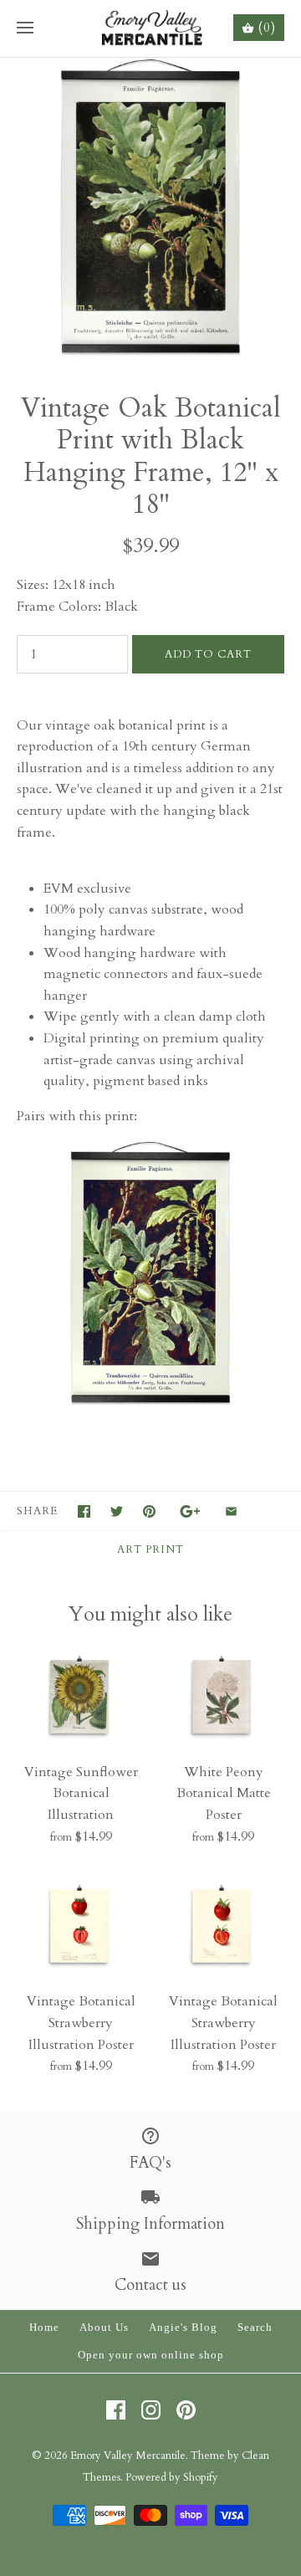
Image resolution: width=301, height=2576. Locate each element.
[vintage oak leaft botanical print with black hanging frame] (150, 1404)
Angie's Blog (183, 2328)
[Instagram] (151, 2410)
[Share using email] (231, 1511)
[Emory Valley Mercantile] (151, 28)
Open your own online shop (151, 2355)
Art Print (150, 1549)
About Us (104, 2328)
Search (255, 2328)
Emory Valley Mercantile (128, 2456)
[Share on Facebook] (84, 1511)
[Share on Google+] (190, 1511)
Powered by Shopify (172, 2477)
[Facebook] (116, 2410)
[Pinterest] (186, 2410)
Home (44, 2328)
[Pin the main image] (149, 1511)
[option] (150, 208)
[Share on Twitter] (117, 1511)
